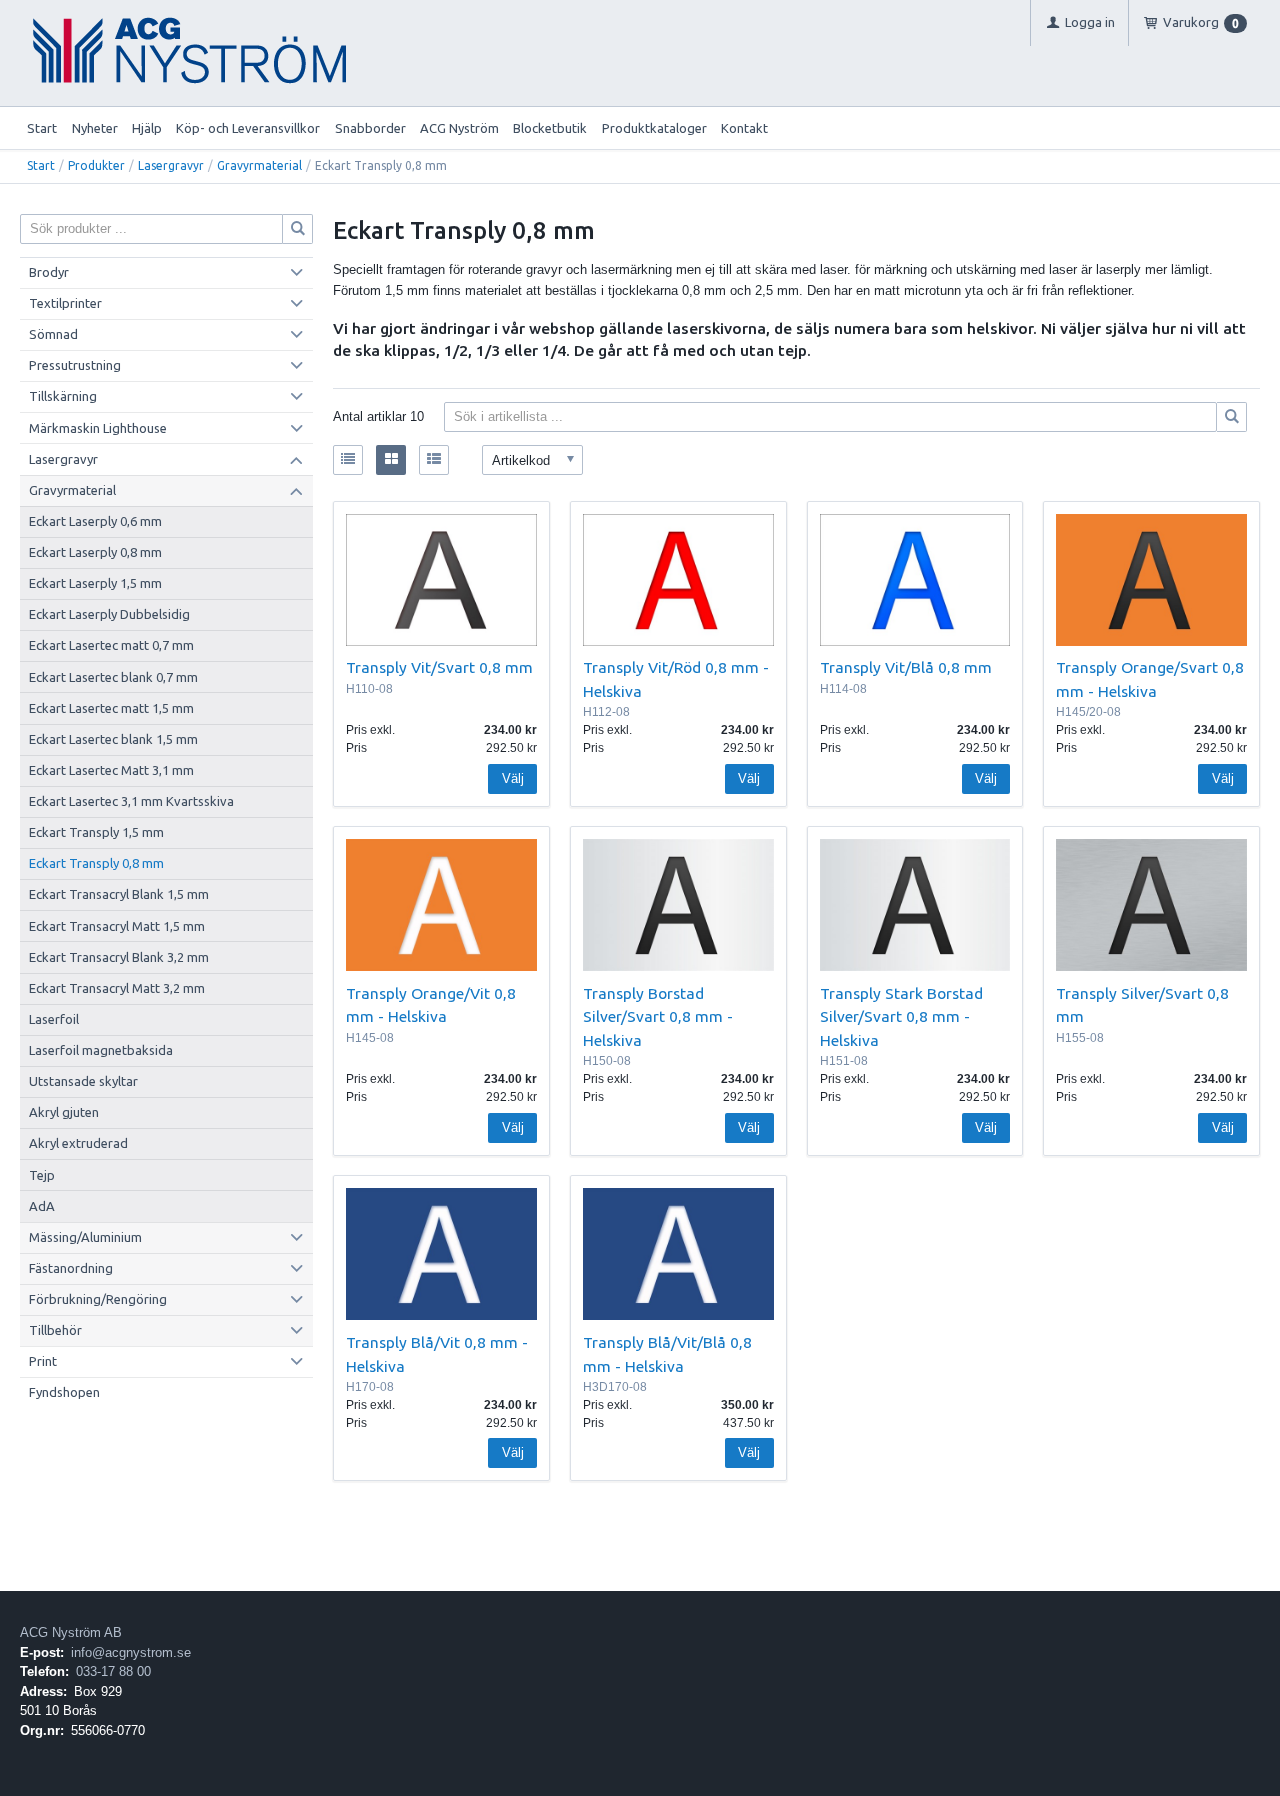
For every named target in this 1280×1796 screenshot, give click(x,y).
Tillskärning (63, 396)
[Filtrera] (1232, 417)
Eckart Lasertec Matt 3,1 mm (111, 770)
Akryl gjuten (64, 1112)
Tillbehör (55, 1330)
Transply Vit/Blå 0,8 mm (906, 667)
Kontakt (744, 128)
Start (42, 128)
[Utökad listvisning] (434, 460)
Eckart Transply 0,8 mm (96, 863)
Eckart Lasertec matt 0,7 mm (111, 645)
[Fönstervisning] (391, 460)
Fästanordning (71, 1268)
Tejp (42, 1175)
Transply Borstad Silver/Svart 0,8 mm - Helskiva (658, 1016)
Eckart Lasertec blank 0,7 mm (113, 677)
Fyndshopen (64, 1392)
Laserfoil (54, 1019)
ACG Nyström (459, 128)
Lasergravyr (171, 165)
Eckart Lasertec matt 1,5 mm (111, 708)
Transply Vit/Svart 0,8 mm (439, 667)
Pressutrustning (75, 365)
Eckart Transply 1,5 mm (96, 832)
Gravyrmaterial (259, 165)
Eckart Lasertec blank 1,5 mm (113, 739)
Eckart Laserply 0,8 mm (95, 552)
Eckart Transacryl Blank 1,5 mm (119, 894)
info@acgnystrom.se (131, 1652)
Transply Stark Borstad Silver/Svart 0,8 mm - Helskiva (901, 1016)
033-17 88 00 (113, 1671)
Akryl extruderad (78, 1143)
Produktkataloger (654, 128)
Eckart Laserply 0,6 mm (95, 521)
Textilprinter (65, 303)
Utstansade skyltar (83, 1081)
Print (43, 1361)
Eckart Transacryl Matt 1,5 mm (117, 926)
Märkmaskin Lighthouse (98, 428)
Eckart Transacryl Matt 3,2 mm (117, 988)
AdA (42, 1206)
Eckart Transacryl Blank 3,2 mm (119, 957)
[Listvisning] (348, 460)
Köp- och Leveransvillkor (248, 128)
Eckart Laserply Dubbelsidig (109, 614)
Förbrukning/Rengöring (98, 1299)
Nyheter (95, 128)
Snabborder (370, 128)
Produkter (96, 165)
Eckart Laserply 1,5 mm (95, 583)
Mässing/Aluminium (85, 1237)
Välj (513, 778)
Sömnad (53, 334)
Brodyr (49, 272)
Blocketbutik (550, 128)
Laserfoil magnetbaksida (101, 1050)
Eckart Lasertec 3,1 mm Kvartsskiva (131, 801)
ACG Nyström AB (71, 1632)
